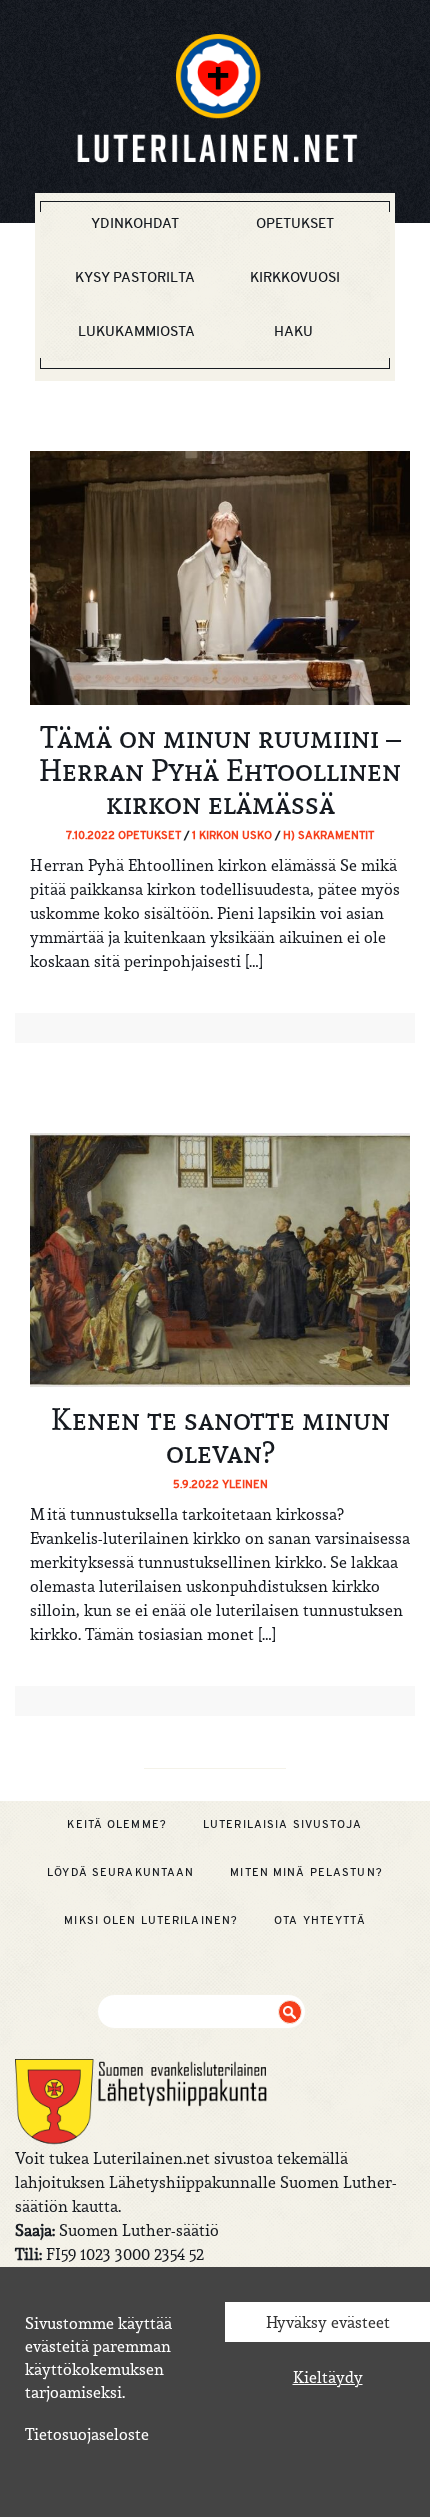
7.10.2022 (92, 835)
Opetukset (295, 223)
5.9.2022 (197, 1484)
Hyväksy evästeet (328, 2322)
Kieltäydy (328, 2377)
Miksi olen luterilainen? (151, 1920)
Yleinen (245, 1484)
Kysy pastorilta (135, 277)
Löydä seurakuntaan (120, 1872)
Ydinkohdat (135, 223)
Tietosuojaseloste (87, 2434)
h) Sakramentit (328, 835)
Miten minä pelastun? (306, 1872)
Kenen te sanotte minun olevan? (220, 1435)
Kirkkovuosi (295, 277)
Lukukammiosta (136, 331)
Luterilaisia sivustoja (283, 1824)
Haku (293, 331)
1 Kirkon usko (232, 835)
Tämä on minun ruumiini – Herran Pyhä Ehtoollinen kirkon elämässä (220, 770)
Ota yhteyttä (319, 1920)
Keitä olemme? (117, 1824)
